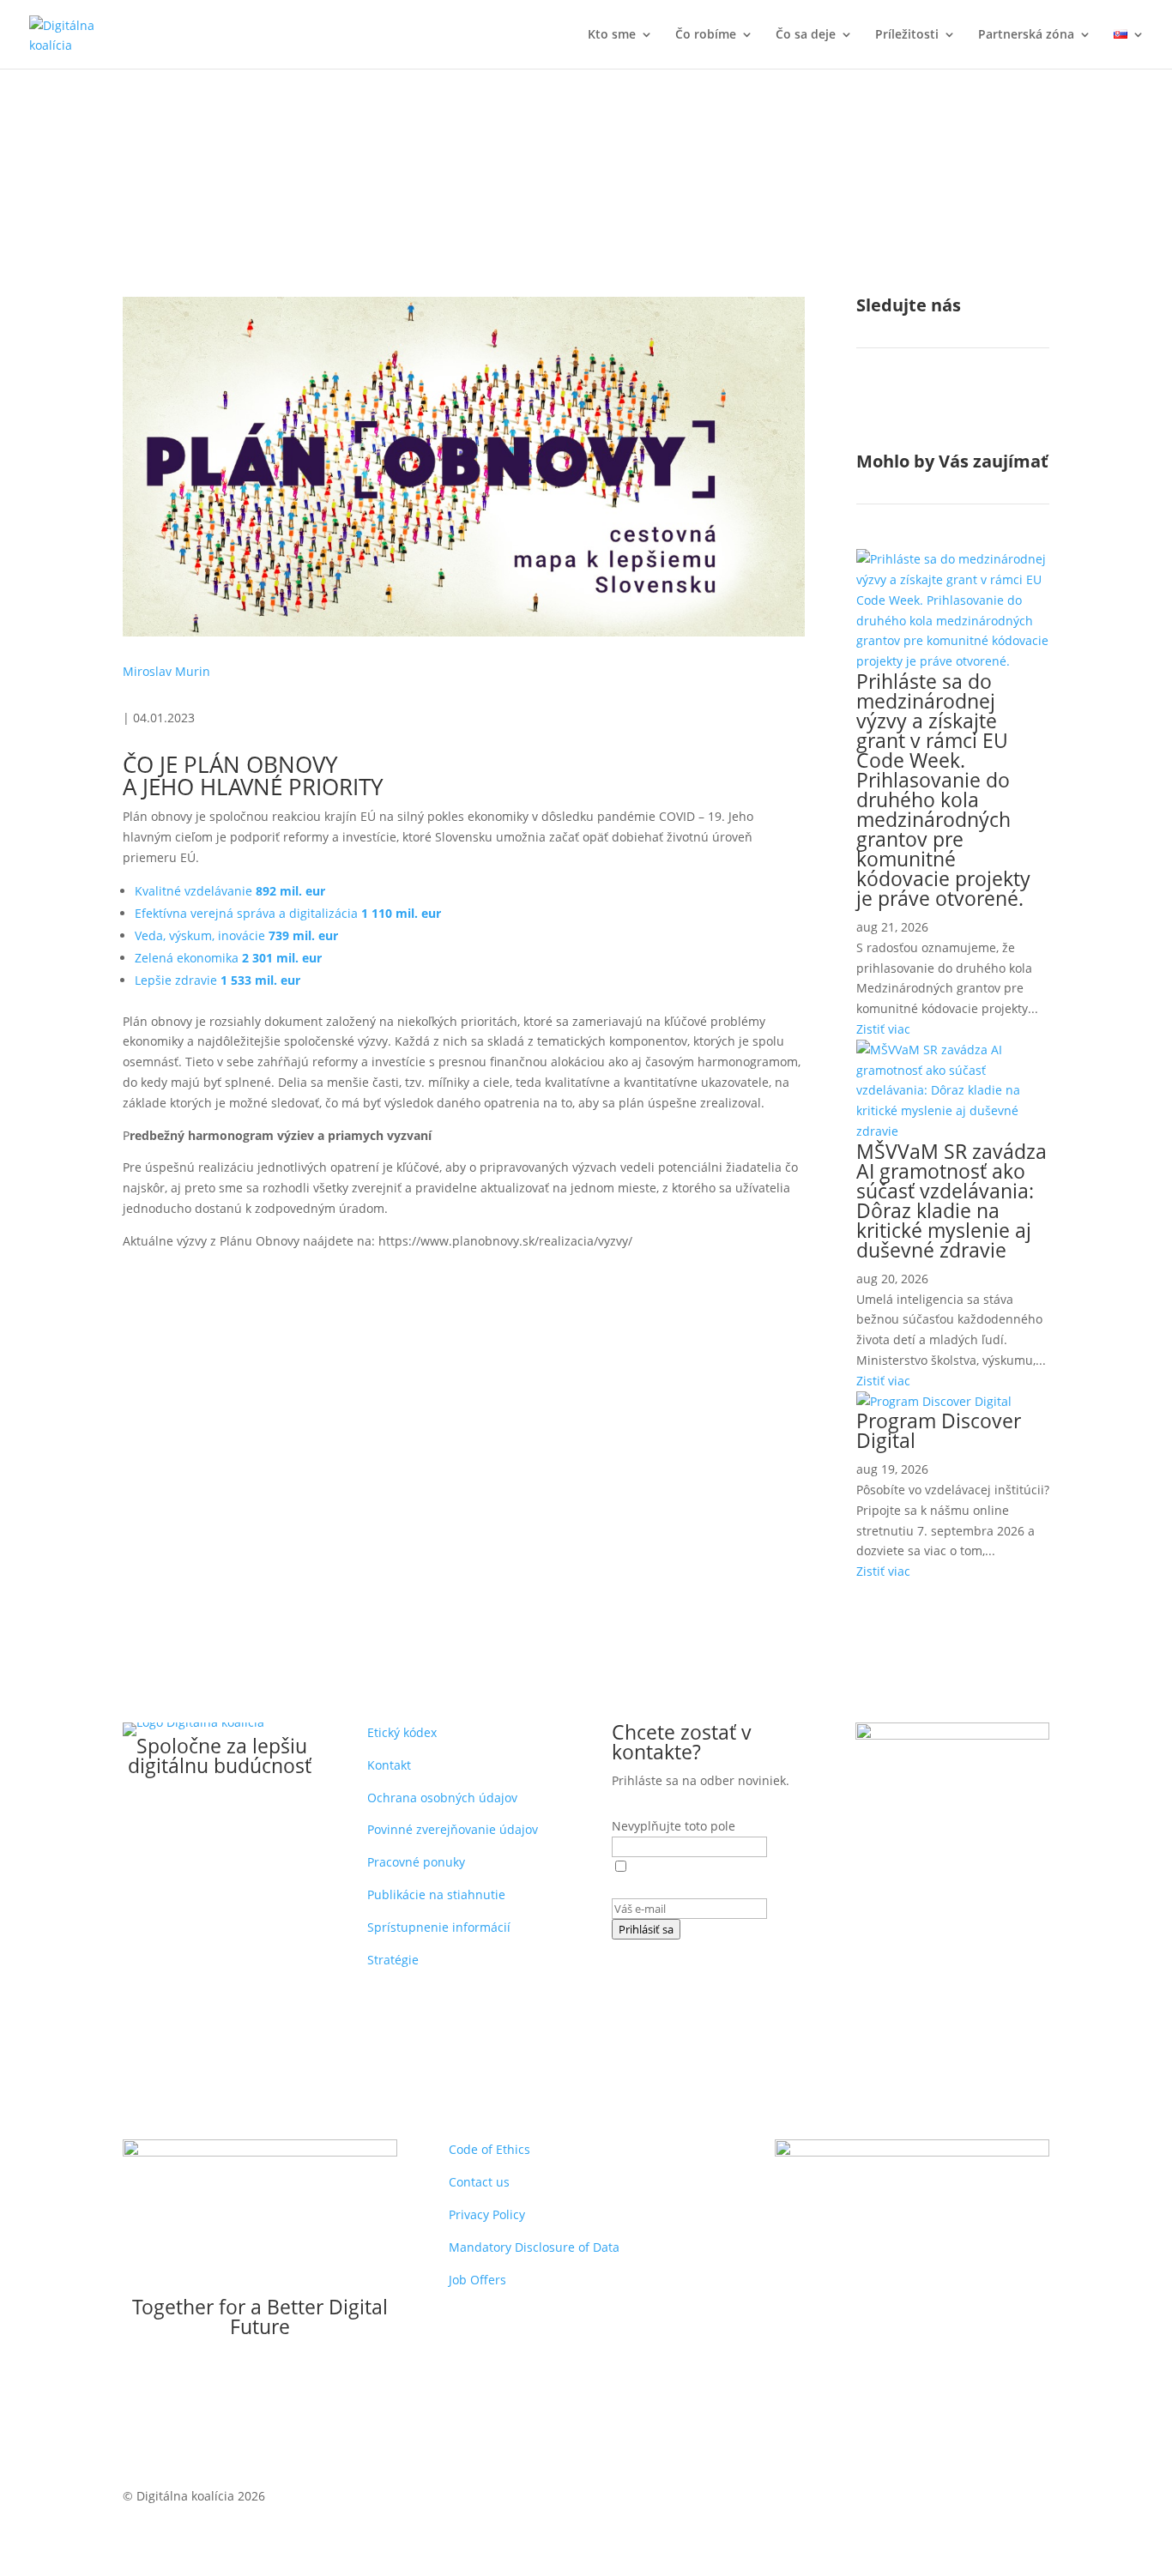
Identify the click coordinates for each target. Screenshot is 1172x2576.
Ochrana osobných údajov (442, 1798)
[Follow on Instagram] (904, 407)
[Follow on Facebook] (870, 407)
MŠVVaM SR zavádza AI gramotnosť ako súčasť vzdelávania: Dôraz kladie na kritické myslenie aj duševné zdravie (951, 1201)
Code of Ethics (489, 2149)
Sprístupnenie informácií (439, 1927)
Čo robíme (706, 35)
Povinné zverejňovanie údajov (453, 1829)
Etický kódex (402, 1732)
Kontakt (389, 1765)
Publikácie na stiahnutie (436, 1894)
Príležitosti (907, 35)
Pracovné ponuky (416, 1862)
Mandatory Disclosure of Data (534, 2247)
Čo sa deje (806, 35)
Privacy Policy (487, 2214)
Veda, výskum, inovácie (236, 935)
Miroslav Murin (166, 671)
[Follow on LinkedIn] (939, 407)
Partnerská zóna (1026, 35)
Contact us (479, 2182)
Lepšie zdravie (217, 980)
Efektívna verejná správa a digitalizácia (288, 913)
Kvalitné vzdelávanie (230, 891)
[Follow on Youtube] (973, 407)
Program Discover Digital (939, 1430)
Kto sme (612, 35)
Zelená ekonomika (228, 958)
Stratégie (393, 1960)
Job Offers (477, 2280)
